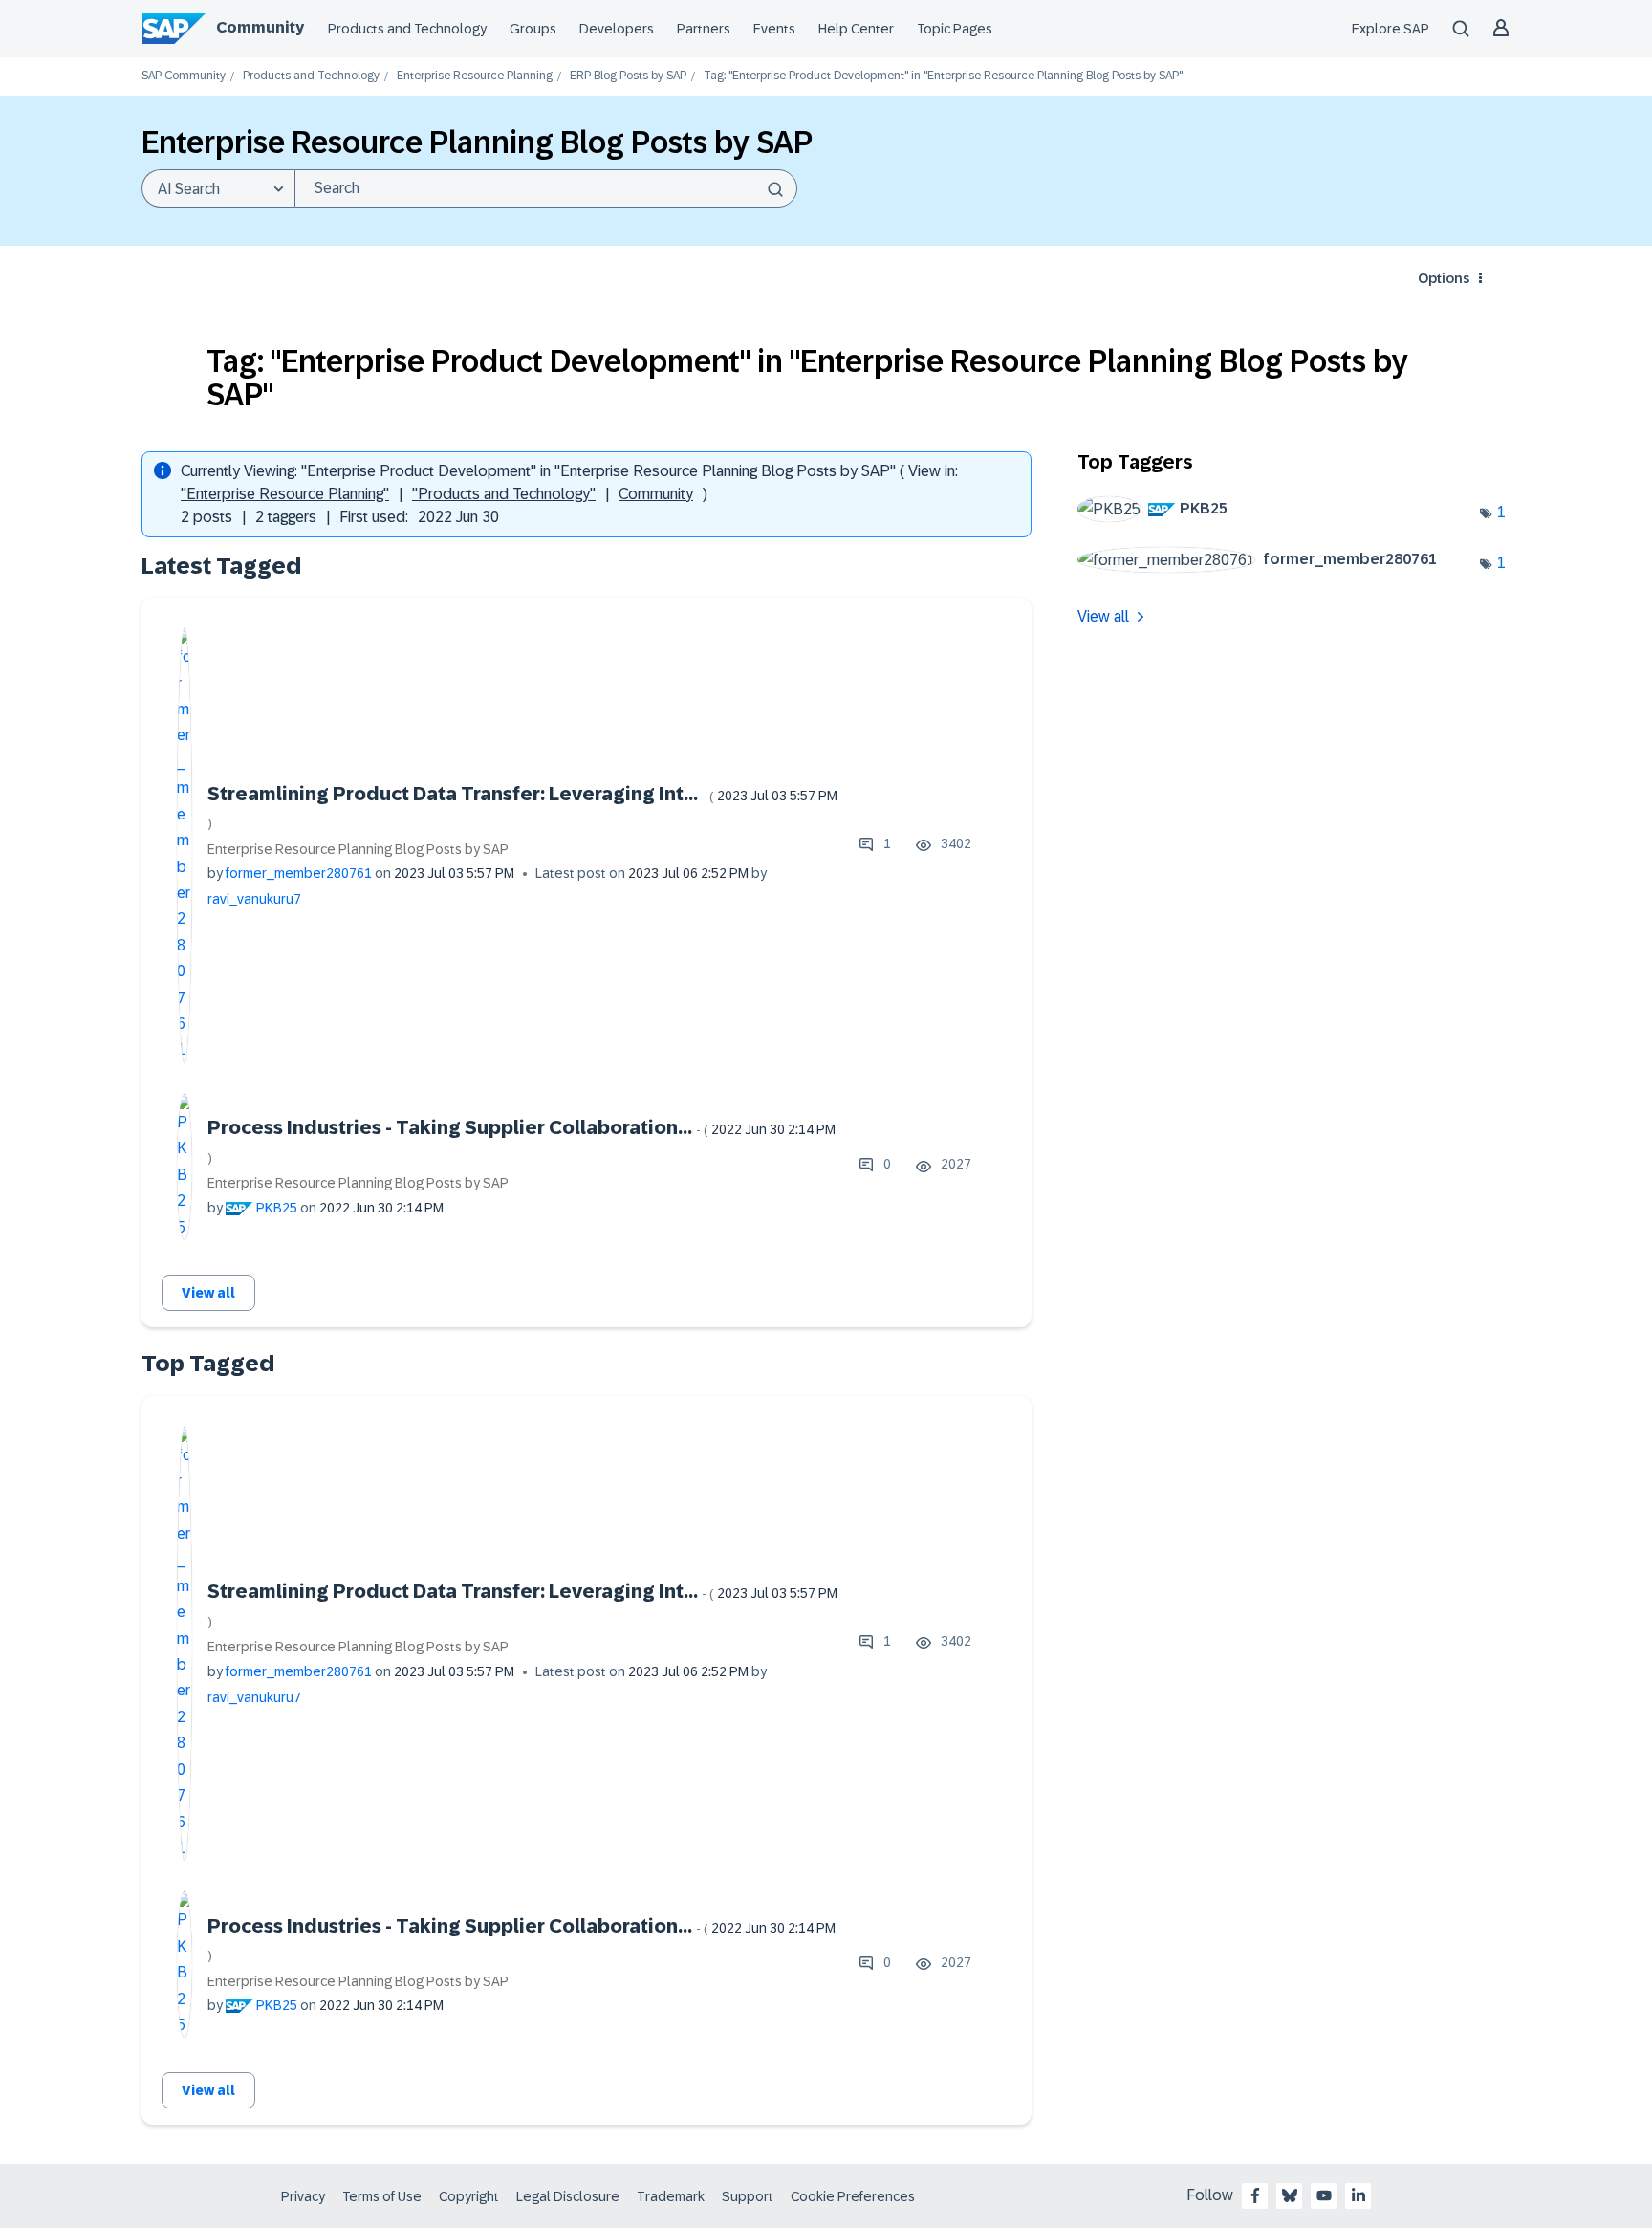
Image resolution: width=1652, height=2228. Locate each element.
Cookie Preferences (853, 2196)
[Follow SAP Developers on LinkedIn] (1359, 2195)
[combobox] (546, 188)
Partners (704, 29)
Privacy (303, 2196)
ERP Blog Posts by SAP (628, 76)
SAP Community (184, 76)
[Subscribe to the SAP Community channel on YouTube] (1324, 2195)
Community (260, 27)
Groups (533, 29)
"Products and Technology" (504, 494)
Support (748, 2196)
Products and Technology (407, 29)
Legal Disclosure (568, 2196)
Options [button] (1444, 278)
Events (774, 29)
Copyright (469, 2196)
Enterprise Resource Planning (475, 76)
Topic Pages (955, 29)
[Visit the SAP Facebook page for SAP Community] (1255, 2195)
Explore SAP (1391, 29)
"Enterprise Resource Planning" (285, 494)
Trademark (671, 2196)
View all (208, 1293)
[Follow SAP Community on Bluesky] (1290, 2195)
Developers (617, 29)
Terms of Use (382, 2196)
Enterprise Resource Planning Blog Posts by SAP (358, 849)
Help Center (856, 29)
